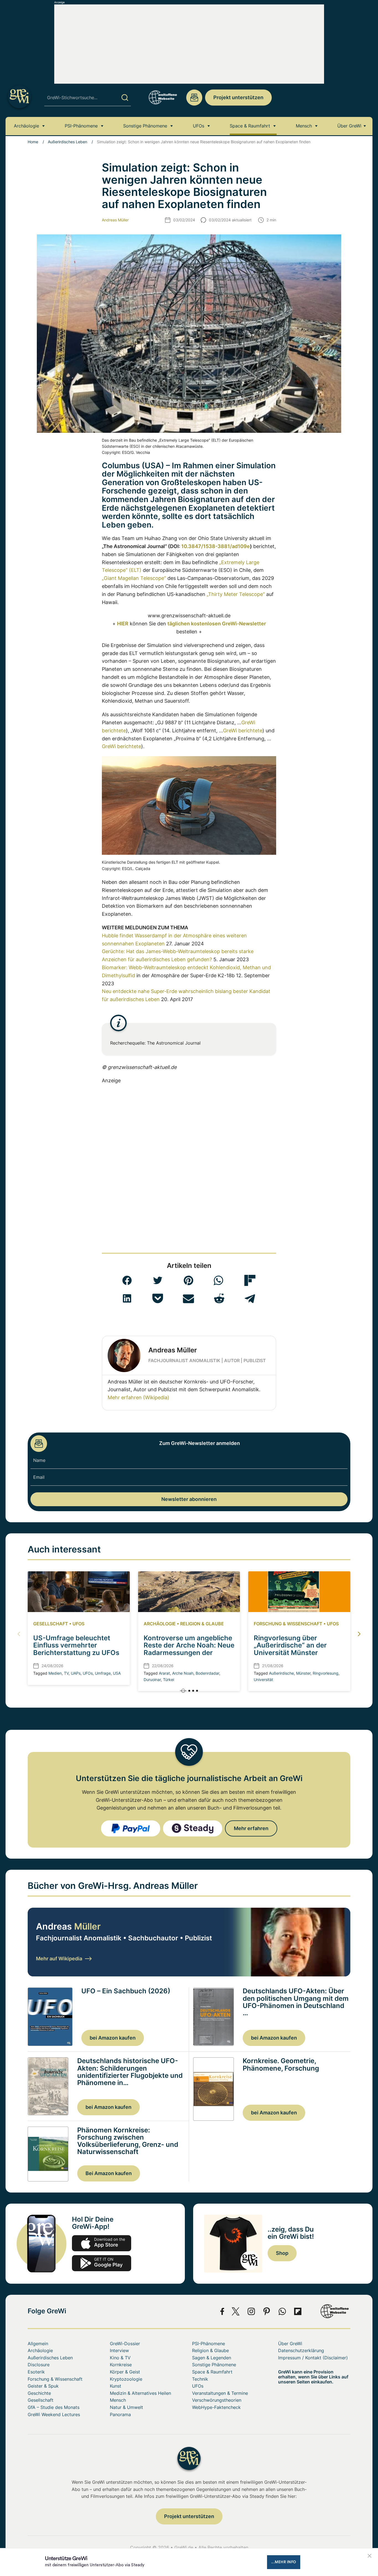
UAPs (76, 1673)
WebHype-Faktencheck (216, 2407)
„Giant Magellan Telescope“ (134, 578)
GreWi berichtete (243, 731)
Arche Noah (183, 1673)
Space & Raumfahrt (250, 126)
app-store (102, 2243)
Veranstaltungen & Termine (220, 2393)
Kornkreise (121, 2365)
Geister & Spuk (43, 2386)
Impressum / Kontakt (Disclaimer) (313, 2358)
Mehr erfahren (251, 1828)
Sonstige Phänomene (145, 126)
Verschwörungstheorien (217, 2400)
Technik (200, 2379)
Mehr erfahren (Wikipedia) (138, 1397)
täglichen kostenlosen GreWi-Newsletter (217, 624)
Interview (119, 2350)
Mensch (304, 126)
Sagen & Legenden (212, 2358)
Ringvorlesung (326, 1673)
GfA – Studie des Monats (54, 2407)
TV (66, 1673)
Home (33, 142)
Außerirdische (281, 1673)
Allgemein (38, 2344)
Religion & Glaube (202, 1624)
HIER (123, 624)
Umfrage (103, 1673)
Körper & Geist (125, 2372)
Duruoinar (152, 1680)
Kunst (116, 2386)
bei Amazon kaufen (113, 2038)
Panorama (120, 2414)
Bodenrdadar (207, 1673)
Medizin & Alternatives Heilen (140, 2393)
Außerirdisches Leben (68, 142)
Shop (282, 2253)
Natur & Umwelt (126, 2407)
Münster (303, 1673)
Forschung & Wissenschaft (288, 1624)
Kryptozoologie (126, 2379)
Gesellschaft (51, 1624)
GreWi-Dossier (125, 2344)
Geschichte (39, 2393)
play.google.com (102, 2263)
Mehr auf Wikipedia (59, 1959)
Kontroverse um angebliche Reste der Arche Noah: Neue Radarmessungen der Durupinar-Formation (189, 1649)
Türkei (169, 1680)
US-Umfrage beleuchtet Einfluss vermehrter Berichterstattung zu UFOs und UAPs (76, 1649)
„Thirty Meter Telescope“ (236, 594)
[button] (127, 1280)
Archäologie (26, 126)
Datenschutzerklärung (301, 2350)
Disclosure (39, 2365)
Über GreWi (349, 126)
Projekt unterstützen (238, 97)
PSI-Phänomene (81, 126)
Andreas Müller (115, 220)
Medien (55, 1673)
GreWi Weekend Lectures (54, 2414)
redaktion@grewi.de (194, 98)
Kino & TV (120, 2358)
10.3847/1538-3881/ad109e (216, 546)
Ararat (164, 1673)
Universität (263, 1680)
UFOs (199, 126)
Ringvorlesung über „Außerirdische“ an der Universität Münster (290, 1645)
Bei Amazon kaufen (109, 2173)
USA (117, 1673)
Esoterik (36, 2372)
